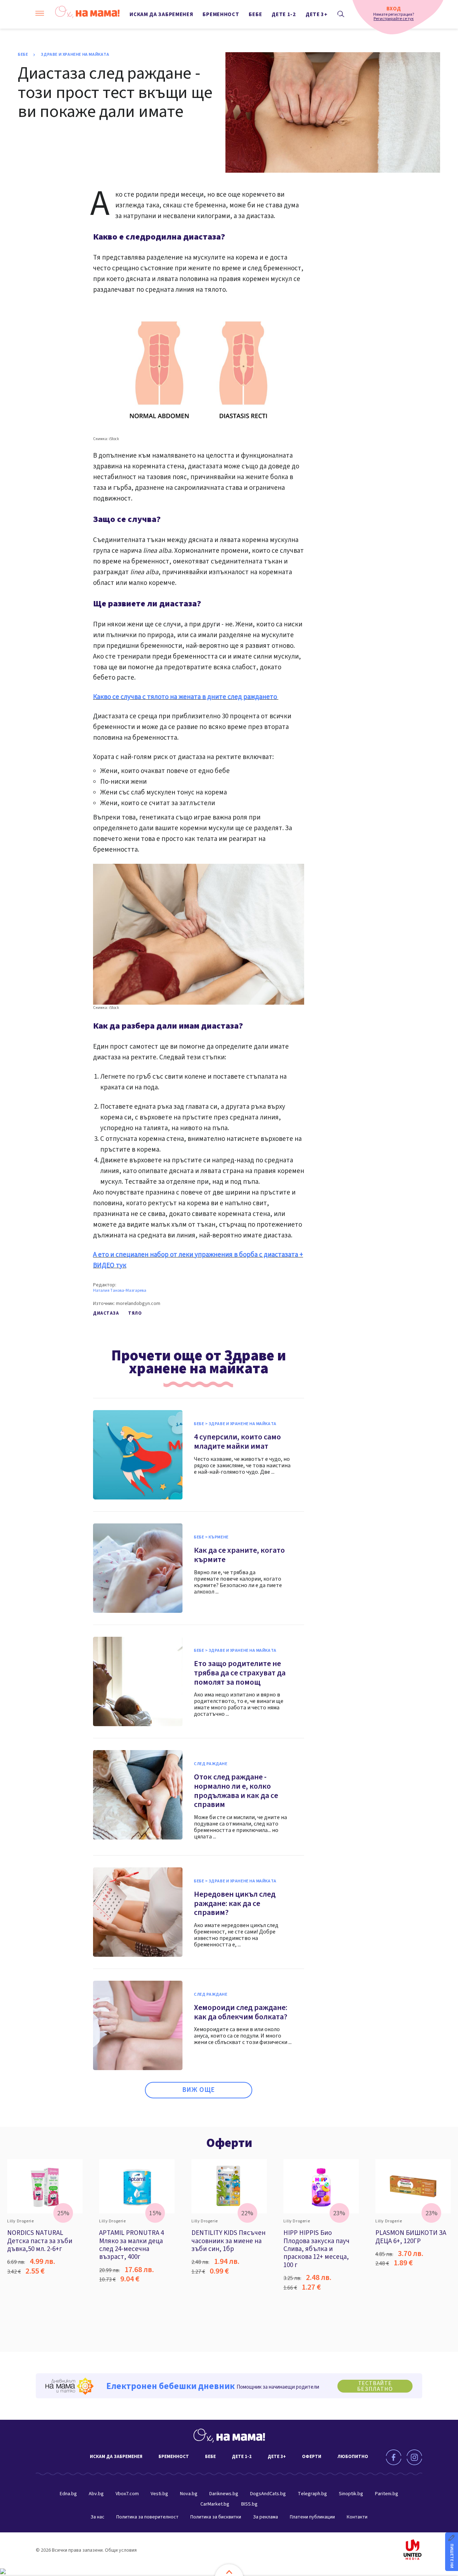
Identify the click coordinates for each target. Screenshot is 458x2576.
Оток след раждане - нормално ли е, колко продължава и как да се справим (236, 1791)
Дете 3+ (317, 14)
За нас (98, 2517)
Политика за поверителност (147, 2517)
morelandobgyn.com (138, 1304)
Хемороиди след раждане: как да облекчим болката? (241, 2012)
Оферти (229, 2143)
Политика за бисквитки (216, 2517)
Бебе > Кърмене (211, 1537)
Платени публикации (312, 2517)
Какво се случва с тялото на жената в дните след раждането (186, 697)
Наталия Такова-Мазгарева (120, 1291)
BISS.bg (249, 2504)
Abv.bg (96, 2494)
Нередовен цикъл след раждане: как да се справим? (235, 1903)
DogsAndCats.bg (268, 2494)
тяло (135, 1313)
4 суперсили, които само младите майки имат (237, 1442)
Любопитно (353, 2457)
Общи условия (121, 2550)
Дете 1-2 (284, 14)
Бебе (255, 14)
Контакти (357, 2517)
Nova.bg (189, 2494)
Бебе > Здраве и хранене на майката (235, 1424)
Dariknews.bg (224, 2494)
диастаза (106, 1313)
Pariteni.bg (387, 2494)
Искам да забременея (161, 14)
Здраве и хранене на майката (75, 55)
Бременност (221, 14)
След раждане (211, 1764)
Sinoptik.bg (351, 2494)
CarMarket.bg (215, 2504)
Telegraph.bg (312, 2494)
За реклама (265, 2517)
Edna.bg (68, 2494)
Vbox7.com (127, 2494)
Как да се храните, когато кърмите (239, 1555)
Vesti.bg (159, 2494)
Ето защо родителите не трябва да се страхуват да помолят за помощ (240, 1673)
